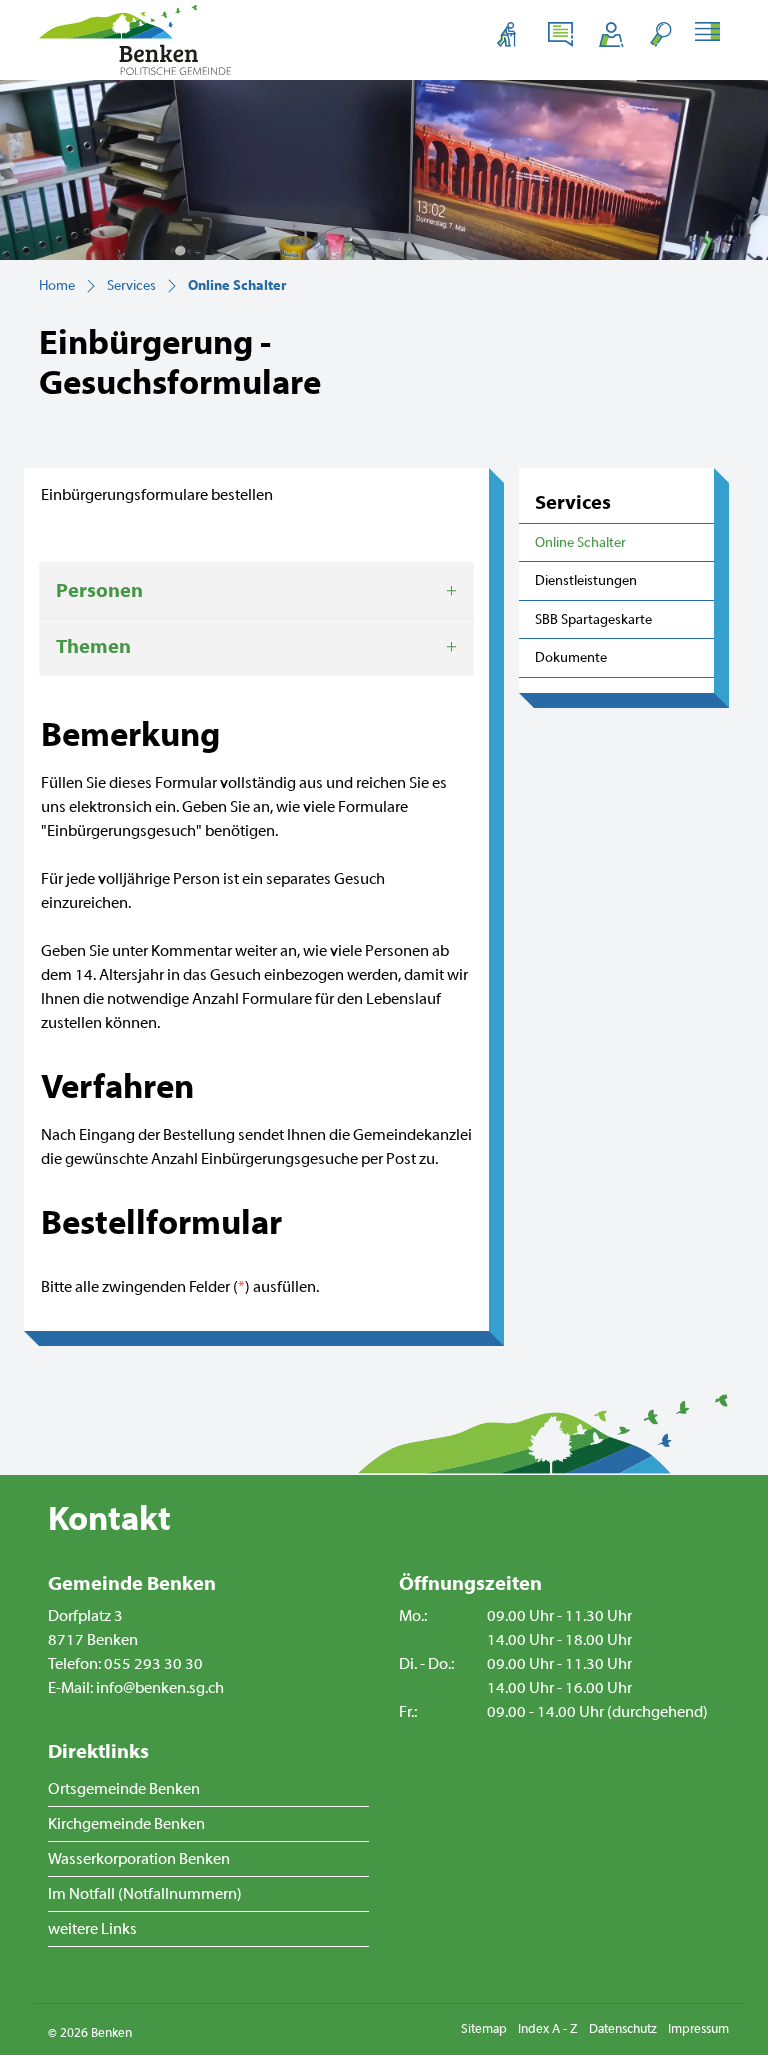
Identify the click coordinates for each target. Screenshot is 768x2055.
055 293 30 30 (153, 1664)
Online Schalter (581, 548)
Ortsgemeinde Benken (124, 1789)
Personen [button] (99, 590)
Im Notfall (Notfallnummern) (145, 1894)
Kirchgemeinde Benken (126, 1824)
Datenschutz (623, 2029)
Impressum (698, 2029)
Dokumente (571, 657)
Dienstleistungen (586, 580)
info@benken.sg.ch (160, 1688)
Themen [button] (93, 646)
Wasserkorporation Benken (139, 1859)
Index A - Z (548, 2029)
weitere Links (92, 1929)
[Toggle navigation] (710, 34)
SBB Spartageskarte (593, 619)
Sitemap (484, 2029)
